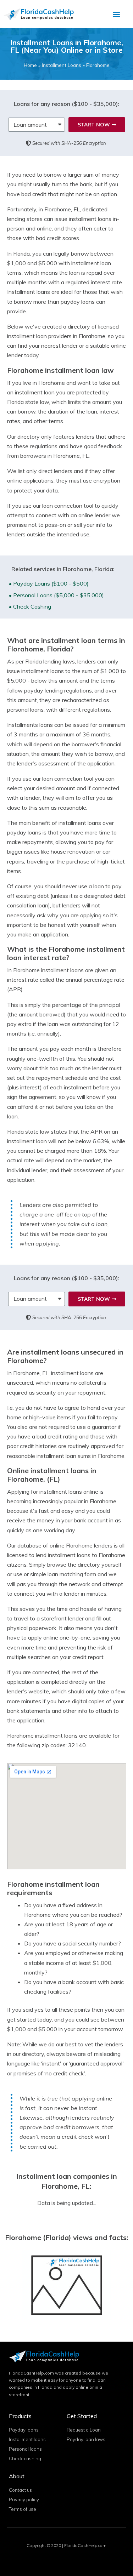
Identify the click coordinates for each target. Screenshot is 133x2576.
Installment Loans (62, 65)
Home (30, 65)
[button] (117, 14)
